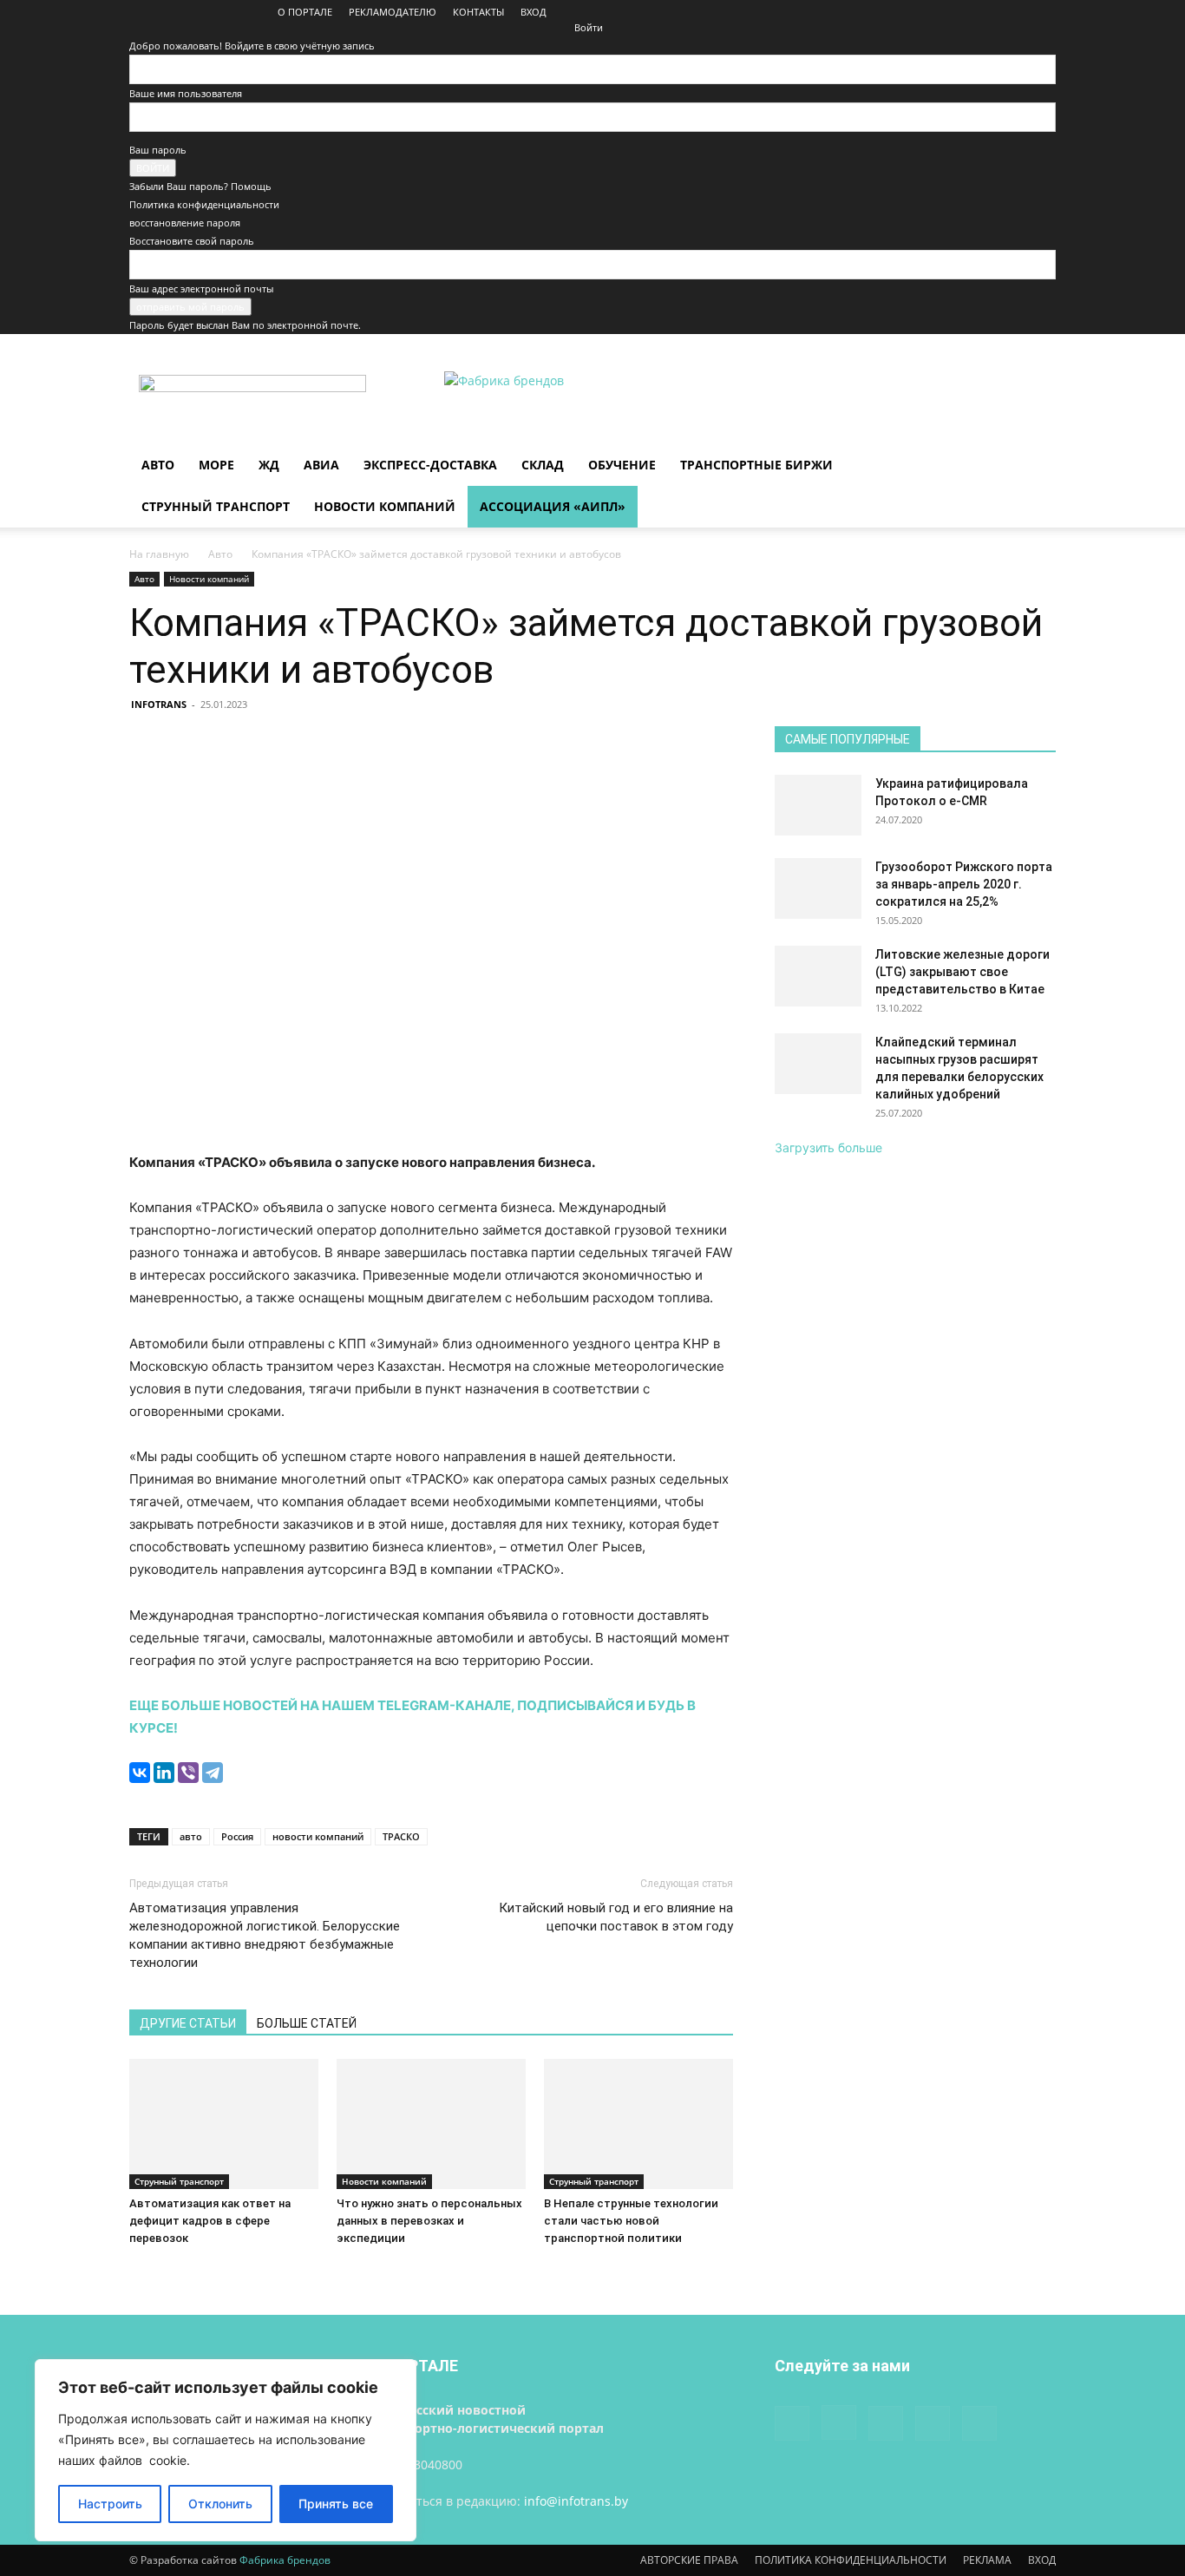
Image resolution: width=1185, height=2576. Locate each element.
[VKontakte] (1014, 12)
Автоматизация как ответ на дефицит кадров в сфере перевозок (210, 2221)
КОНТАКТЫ (478, 12)
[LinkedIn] (164, 1773)
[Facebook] (928, 12)
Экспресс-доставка (430, 465)
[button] (1035, 466)
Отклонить (220, 2504)
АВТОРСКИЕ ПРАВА (689, 2560)
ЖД (269, 465)
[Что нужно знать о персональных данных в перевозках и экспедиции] (431, 2124)
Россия (237, 1836)
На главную (159, 554)
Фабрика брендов (285, 2560)
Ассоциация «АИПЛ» (553, 506)
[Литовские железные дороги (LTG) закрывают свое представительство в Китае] (818, 976)
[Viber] (188, 1773)
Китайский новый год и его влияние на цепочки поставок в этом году (616, 1917)
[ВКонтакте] (140, 1773)
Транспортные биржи (756, 465)
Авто (158, 465)
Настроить (110, 2504)
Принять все (336, 2504)
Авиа (321, 465)
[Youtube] (1043, 12)
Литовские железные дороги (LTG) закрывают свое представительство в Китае (962, 972)
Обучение (622, 465)
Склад (543, 465)
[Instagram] (957, 12)
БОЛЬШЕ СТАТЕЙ (307, 2023)
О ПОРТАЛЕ (305, 12)
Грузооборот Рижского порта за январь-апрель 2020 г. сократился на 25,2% (964, 884)
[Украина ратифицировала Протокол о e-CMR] (818, 805)
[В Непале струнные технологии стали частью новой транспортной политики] (638, 2124)
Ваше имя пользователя (186, 93)
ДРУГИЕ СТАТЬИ (188, 2023)
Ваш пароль (158, 150)
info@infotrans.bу (576, 2501)
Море (216, 465)
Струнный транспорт (216, 506)
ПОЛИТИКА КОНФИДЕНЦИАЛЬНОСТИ (851, 2560)
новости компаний (318, 1836)
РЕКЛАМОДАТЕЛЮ (393, 12)
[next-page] (144, 2271)
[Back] (578, 9)
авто (191, 1836)
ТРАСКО (401, 1836)
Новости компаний (385, 506)
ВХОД (534, 12)
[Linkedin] (985, 12)
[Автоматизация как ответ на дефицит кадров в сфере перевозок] (224, 2124)
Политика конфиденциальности (204, 204)
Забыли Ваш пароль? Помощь (200, 186)
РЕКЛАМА (987, 2560)
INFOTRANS (159, 704)
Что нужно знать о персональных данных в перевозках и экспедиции (429, 2221)
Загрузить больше (828, 1147)
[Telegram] (213, 1773)
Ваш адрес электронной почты (201, 288)
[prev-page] (134, 2271)
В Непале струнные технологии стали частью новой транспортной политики (631, 2221)
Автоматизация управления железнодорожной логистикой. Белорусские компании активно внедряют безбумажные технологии (265, 1935)
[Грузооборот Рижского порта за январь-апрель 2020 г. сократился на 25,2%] (818, 888)
